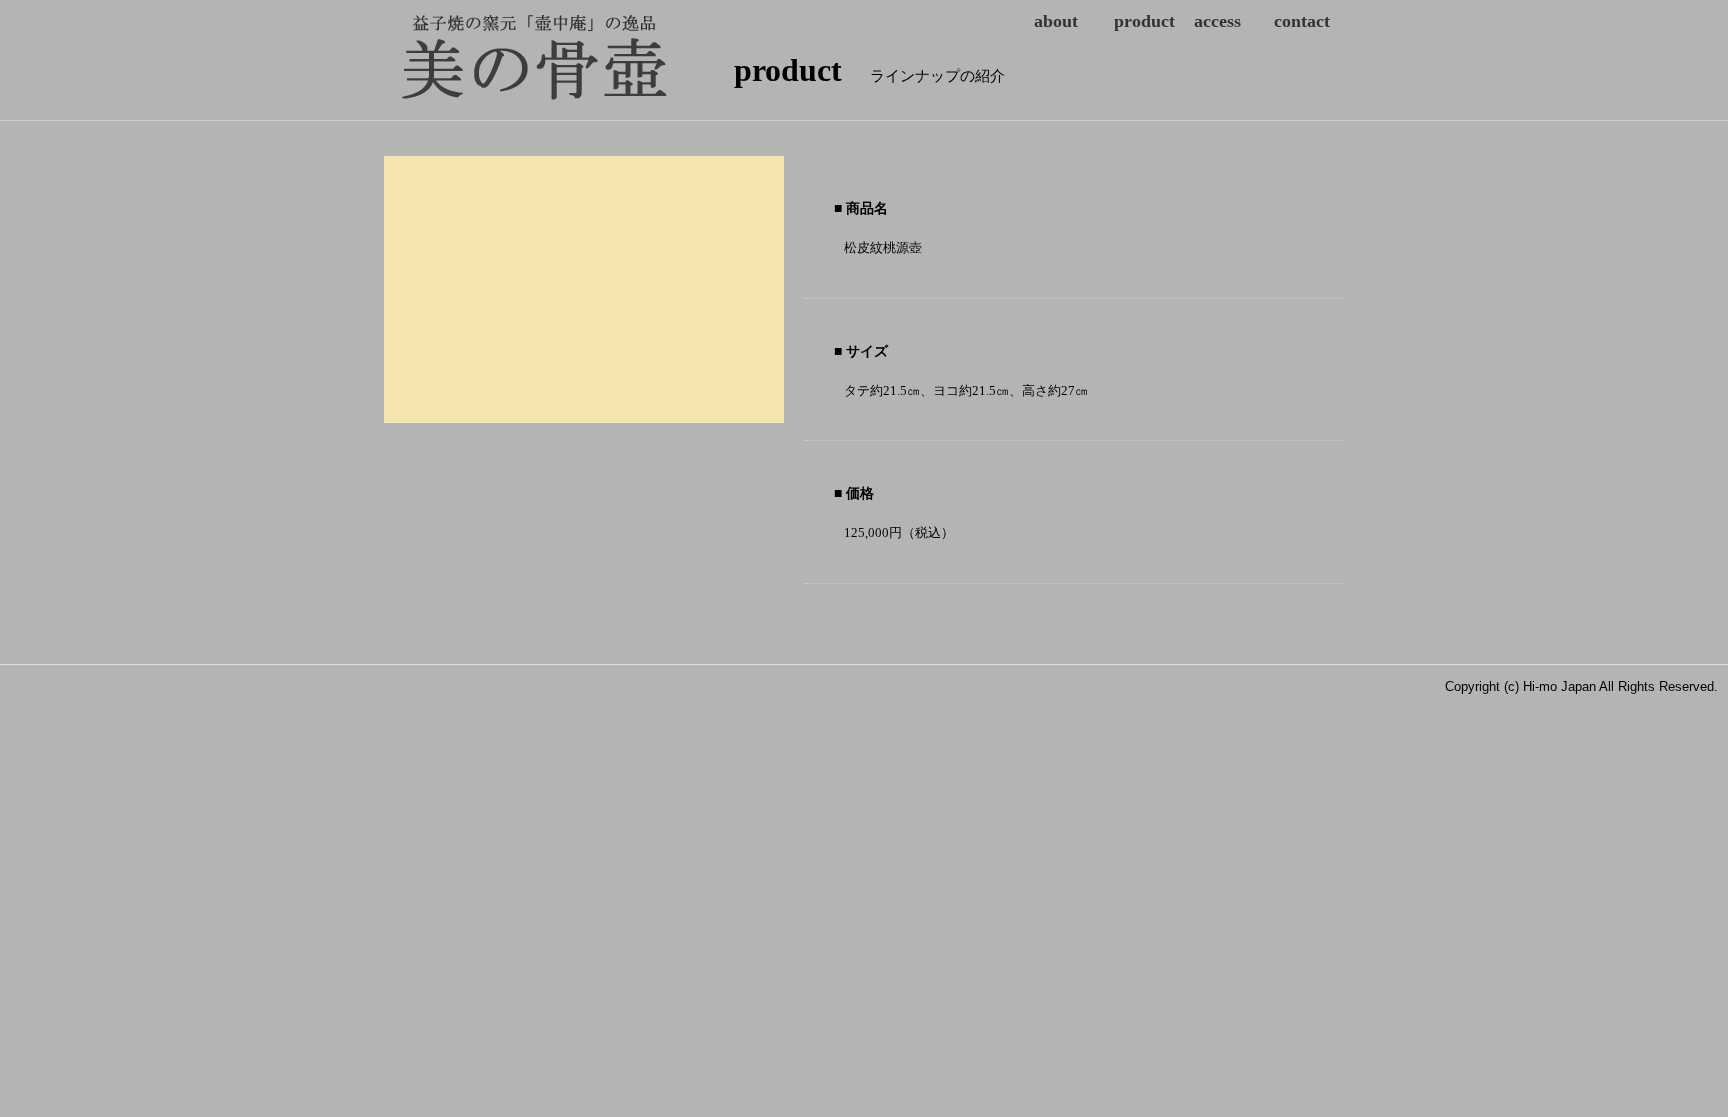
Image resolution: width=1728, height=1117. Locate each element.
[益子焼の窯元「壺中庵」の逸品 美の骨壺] (409, 55)
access (1217, 21)
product (1144, 21)
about (1056, 21)
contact (1302, 21)
